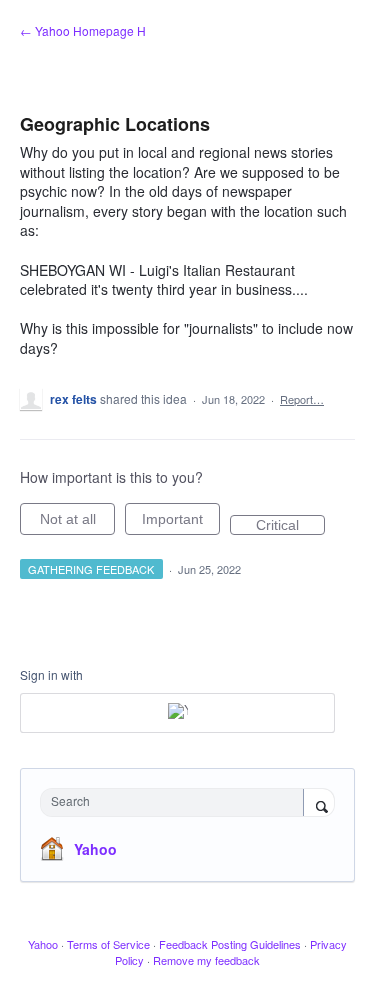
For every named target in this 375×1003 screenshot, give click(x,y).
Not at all (77, 523)
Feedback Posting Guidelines (230, 944)
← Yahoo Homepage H (83, 30)
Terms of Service (108, 944)
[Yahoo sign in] (177, 713)
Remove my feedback (206, 960)
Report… (302, 399)
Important (181, 523)
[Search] (319, 804)
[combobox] (176, 802)
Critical (290, 526)
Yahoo (95, 849)
